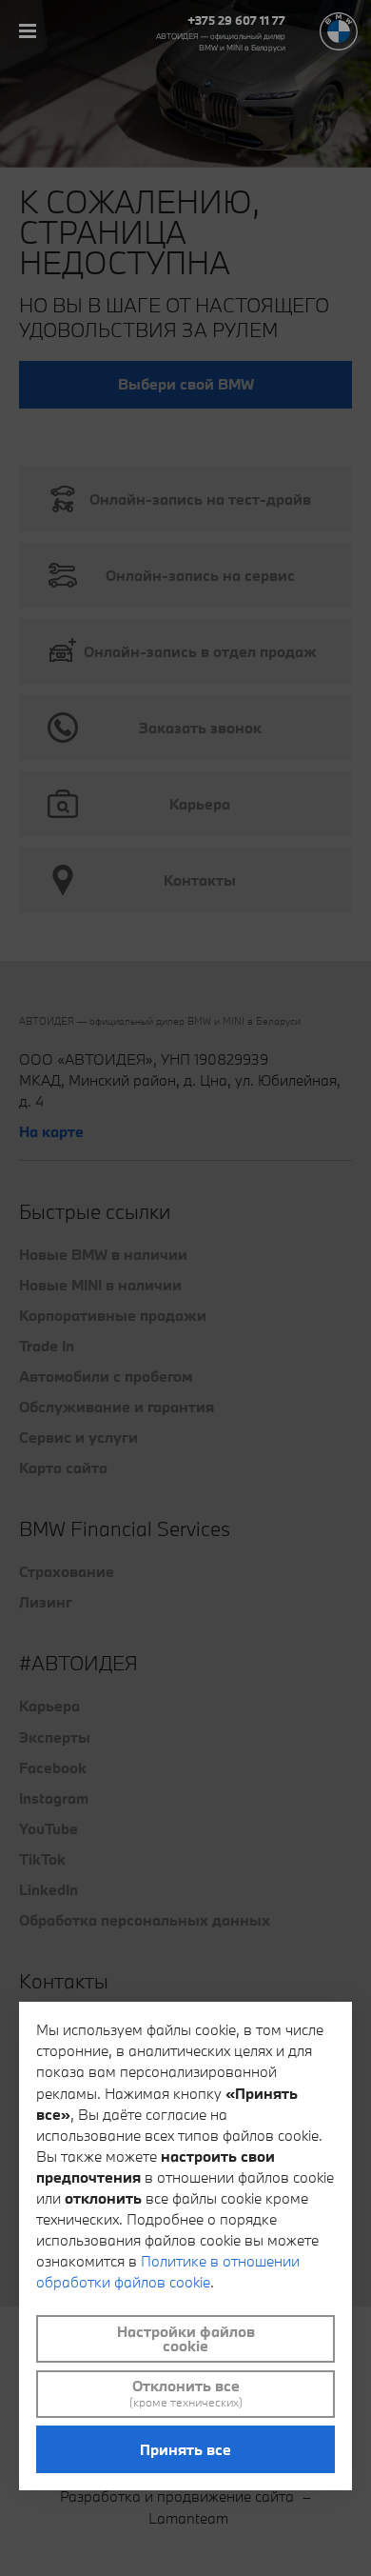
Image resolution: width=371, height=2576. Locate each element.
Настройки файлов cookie (186, 2338)
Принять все (185, 2449)
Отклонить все (186, 2393)
